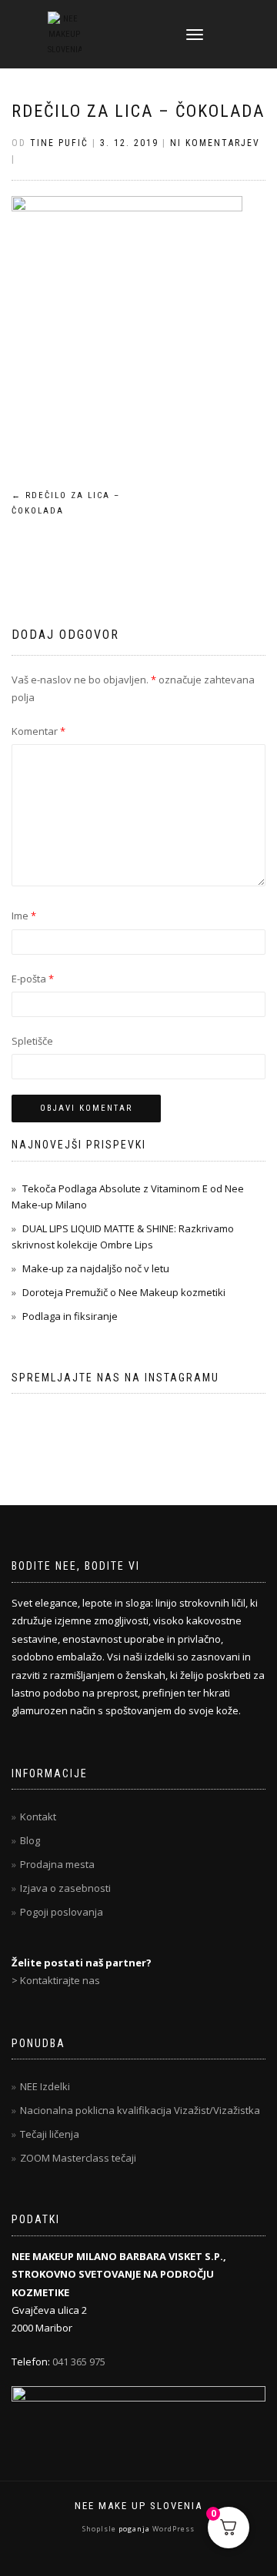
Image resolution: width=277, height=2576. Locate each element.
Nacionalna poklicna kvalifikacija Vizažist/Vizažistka (140, 2110)
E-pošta (33, 979)
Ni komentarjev (215, 143)
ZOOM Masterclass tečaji (78, 2158)
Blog (30, 1840)
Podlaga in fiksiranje (70, 1316)
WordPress (172, 2529)
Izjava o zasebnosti (65, 1888)
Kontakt (38, 1816)
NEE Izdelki (45, 2086)
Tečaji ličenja (50, 2134)
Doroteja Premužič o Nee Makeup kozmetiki (124, 1292)
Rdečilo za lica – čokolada (138, 111)
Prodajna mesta (57, 1864)
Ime (24, 916)
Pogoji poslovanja (62, 1912)
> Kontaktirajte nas (56, 1980)
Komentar (38, 731)
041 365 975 (79, 2362)
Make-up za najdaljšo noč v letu (96, 1268)
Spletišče (32, 1041)
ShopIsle (100, 2529)
